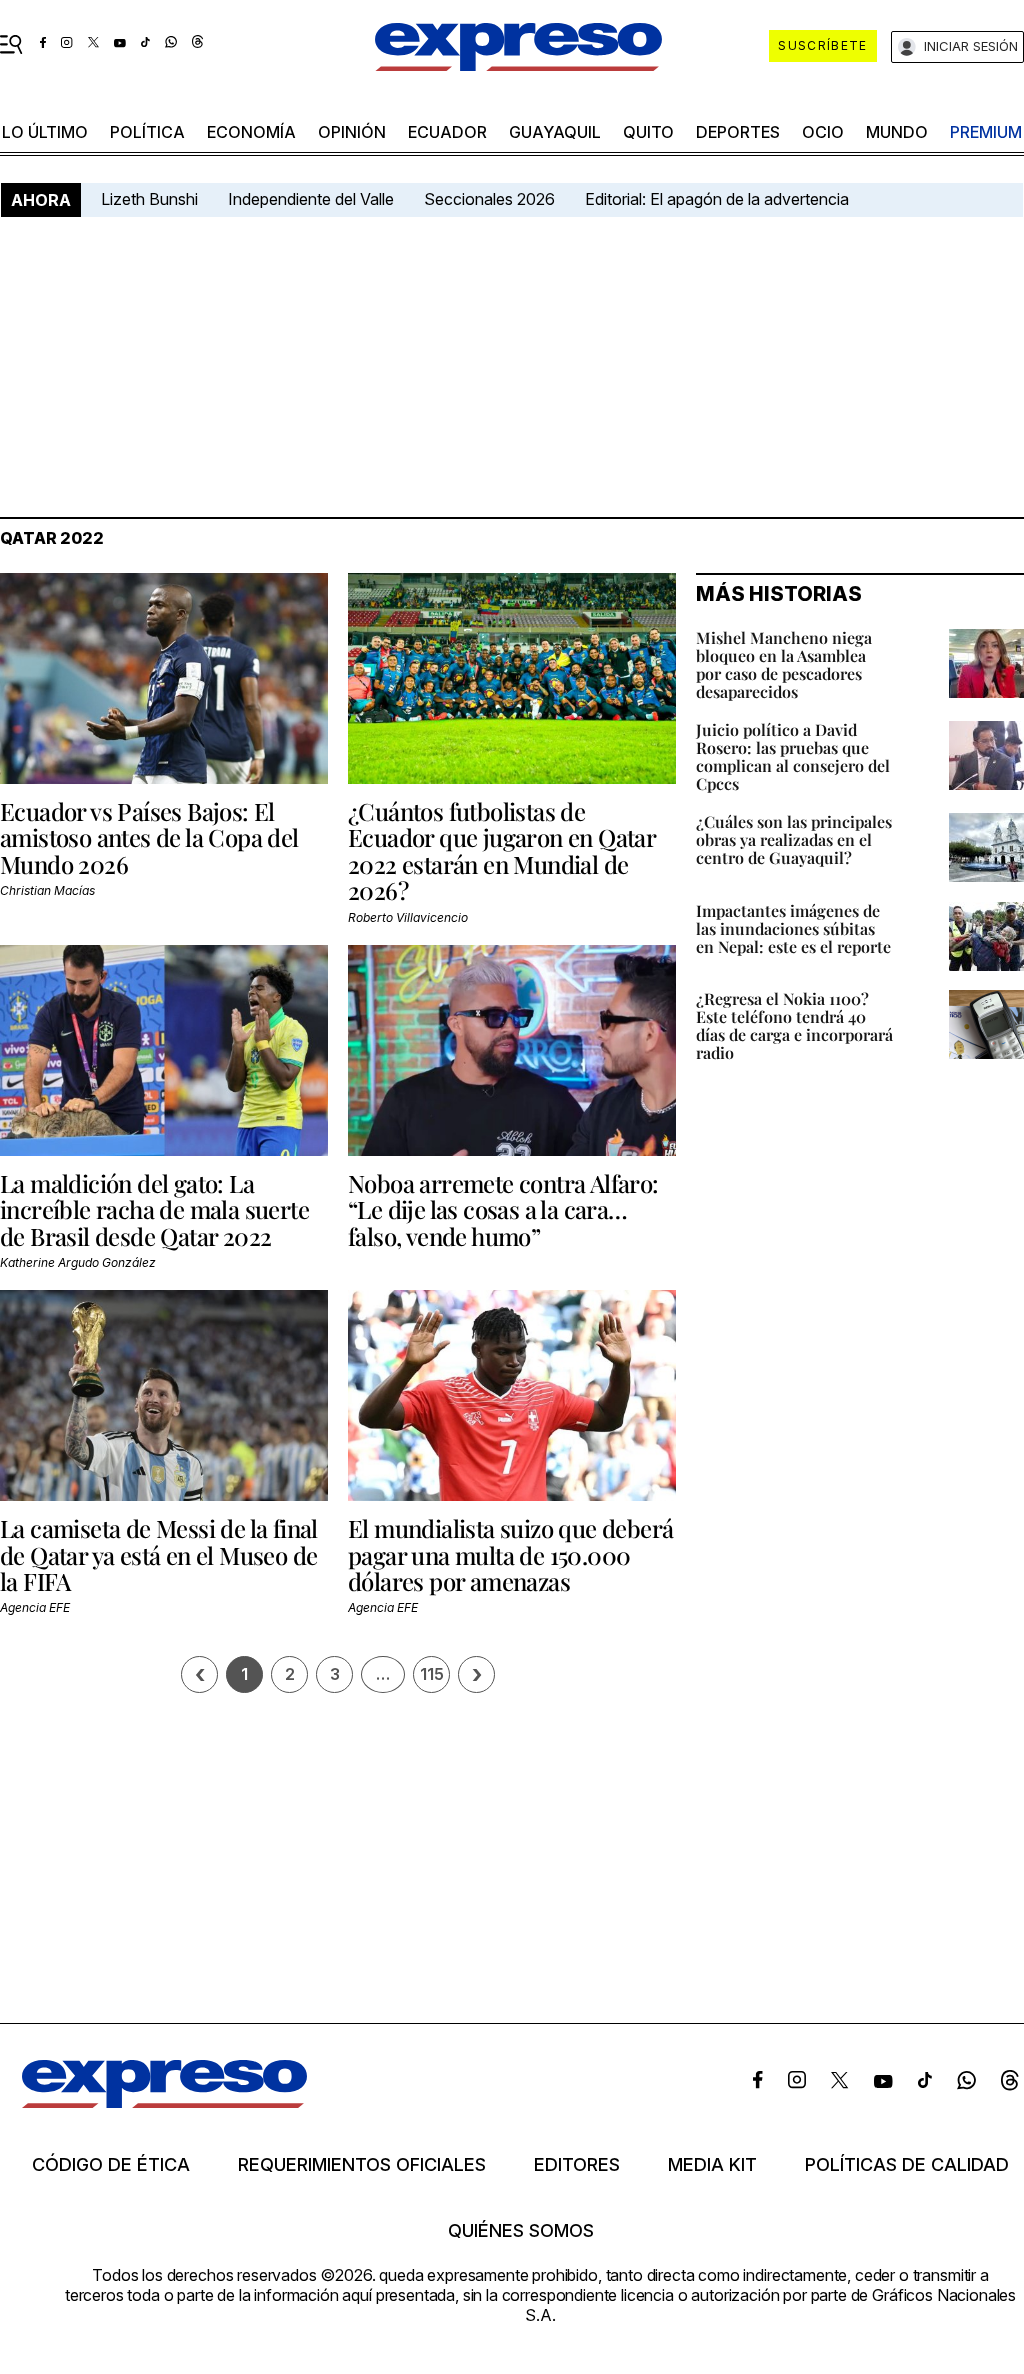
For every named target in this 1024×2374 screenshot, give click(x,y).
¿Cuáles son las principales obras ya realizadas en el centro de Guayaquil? (794, 839)
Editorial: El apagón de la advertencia (717, 199)
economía (251, 132)
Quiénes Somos (521, 2231)
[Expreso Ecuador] (164, 2102)
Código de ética (111, 2165)
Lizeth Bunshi (149, 199)
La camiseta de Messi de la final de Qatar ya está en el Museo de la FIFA (159, 1554)
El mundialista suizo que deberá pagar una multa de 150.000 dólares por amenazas (510, 1554)
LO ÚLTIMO (45, 132)
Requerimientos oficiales (362, 2165)
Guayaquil (555, 132)
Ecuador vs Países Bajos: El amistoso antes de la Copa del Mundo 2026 (149, 837)
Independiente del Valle (311, 199)
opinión (352, 132)
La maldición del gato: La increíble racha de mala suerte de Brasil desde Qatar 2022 (154, 1209)
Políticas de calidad (907, 2165)
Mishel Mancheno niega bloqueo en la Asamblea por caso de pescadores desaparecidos (784, 664)
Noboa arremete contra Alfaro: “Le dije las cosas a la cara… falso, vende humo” (503, 1209)
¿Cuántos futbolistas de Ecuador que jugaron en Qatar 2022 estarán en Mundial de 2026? (501, 850)
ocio (823, 132)
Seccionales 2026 (489, 199)
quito (648, 132)
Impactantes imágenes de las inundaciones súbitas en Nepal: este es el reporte (793, 928)
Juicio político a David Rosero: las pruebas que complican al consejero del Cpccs (793, 756)
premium (986, 132)
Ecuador (447, 132)
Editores (577, 2165)
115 (432, 1674)
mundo (897, 132)
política (147, 132)
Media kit (712, 2165)
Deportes (738, 132)
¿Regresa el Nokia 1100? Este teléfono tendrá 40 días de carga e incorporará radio (794, 1025)
